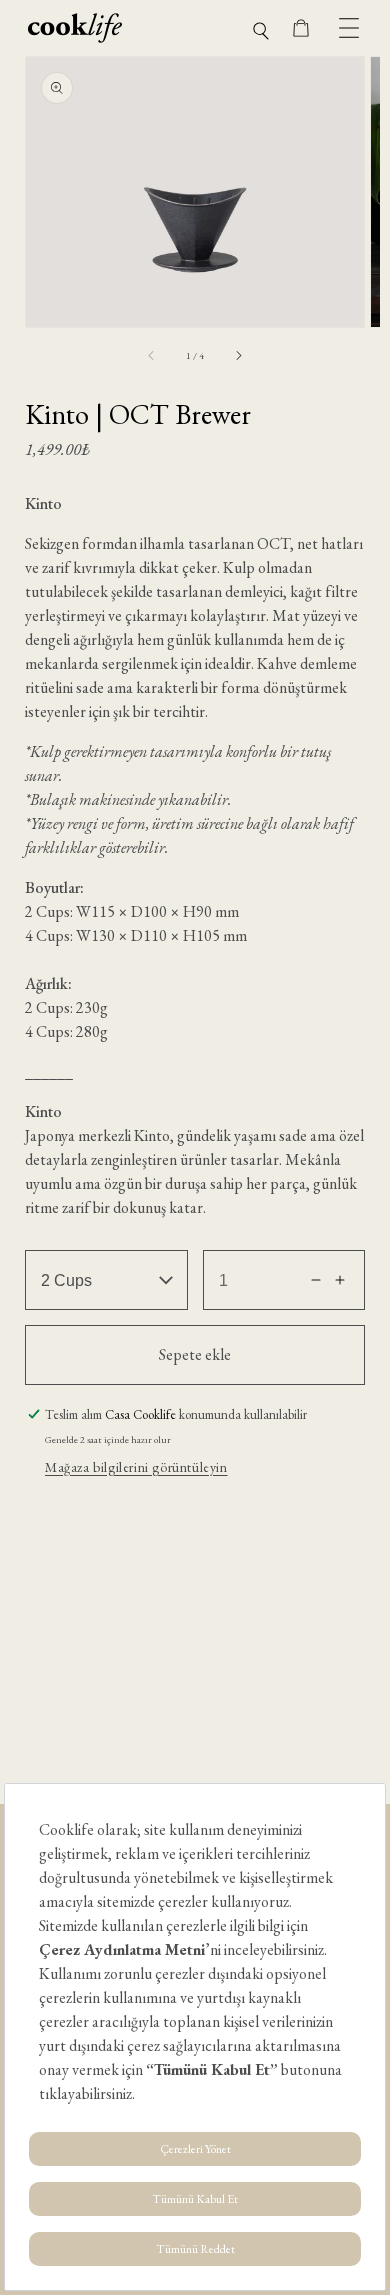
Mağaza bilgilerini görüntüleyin (136, 1467)
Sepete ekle (195, 1354)
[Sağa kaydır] (238, 355)
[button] (261, 28)
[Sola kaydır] (152, 355)
